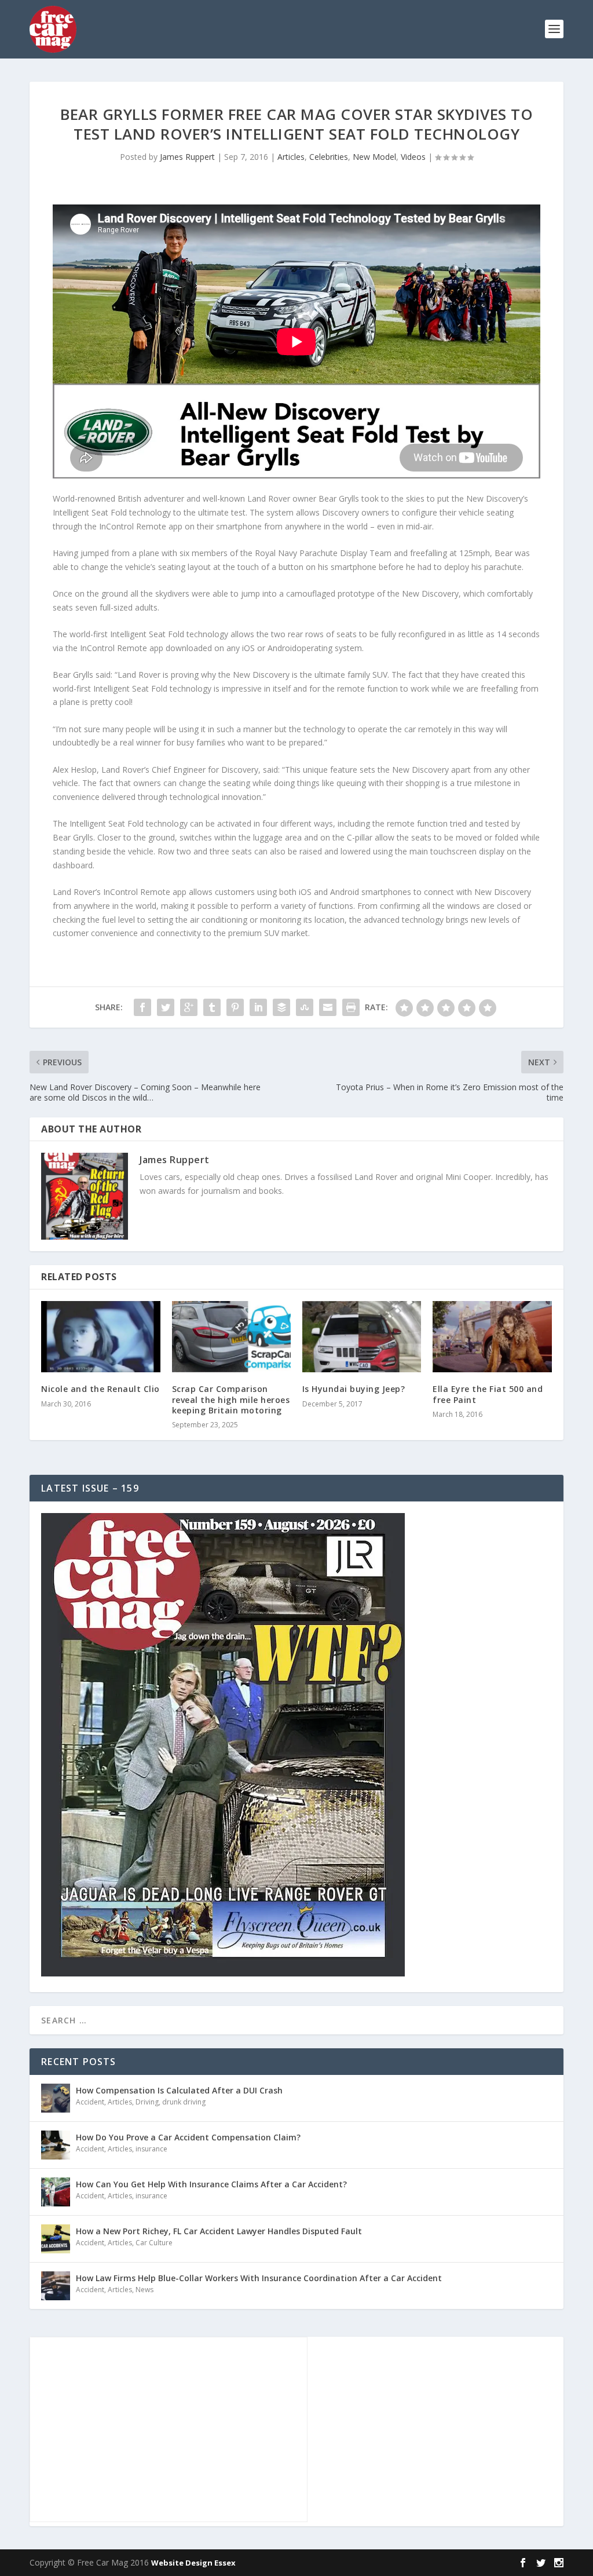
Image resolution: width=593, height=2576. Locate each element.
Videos (413, 157)
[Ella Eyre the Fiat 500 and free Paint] (492, 1337)
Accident (90, 2102)
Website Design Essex (193, 2563)
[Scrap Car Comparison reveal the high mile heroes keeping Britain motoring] (231, 1337)
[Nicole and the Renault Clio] (100, 1337)
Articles (291, 157)
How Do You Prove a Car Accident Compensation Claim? (188, 2137)
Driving (147, 2102)
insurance (151, 2149)
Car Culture (154, 2243)
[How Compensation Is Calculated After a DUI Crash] (56, 2098)
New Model (374, 157)
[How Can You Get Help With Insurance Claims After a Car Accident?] (56, 2192)
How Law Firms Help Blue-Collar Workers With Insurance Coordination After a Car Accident (259, 2278)
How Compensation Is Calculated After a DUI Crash (179, 2090)
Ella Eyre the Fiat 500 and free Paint (488, 1394)
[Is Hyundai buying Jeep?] (362, 1337)
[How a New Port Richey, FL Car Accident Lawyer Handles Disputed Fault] (56, 2239)
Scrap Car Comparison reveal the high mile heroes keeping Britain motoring (231, 1399)
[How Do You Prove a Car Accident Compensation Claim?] (56, 2145)
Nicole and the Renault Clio (100, 1389)
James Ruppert (187, 157)
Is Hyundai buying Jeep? (354, 1389)
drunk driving (184, 2102)
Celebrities (329, 157)
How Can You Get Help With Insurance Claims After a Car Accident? (211, 2184)
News (144, 2290)
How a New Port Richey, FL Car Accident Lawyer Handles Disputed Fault (219, 2231)
